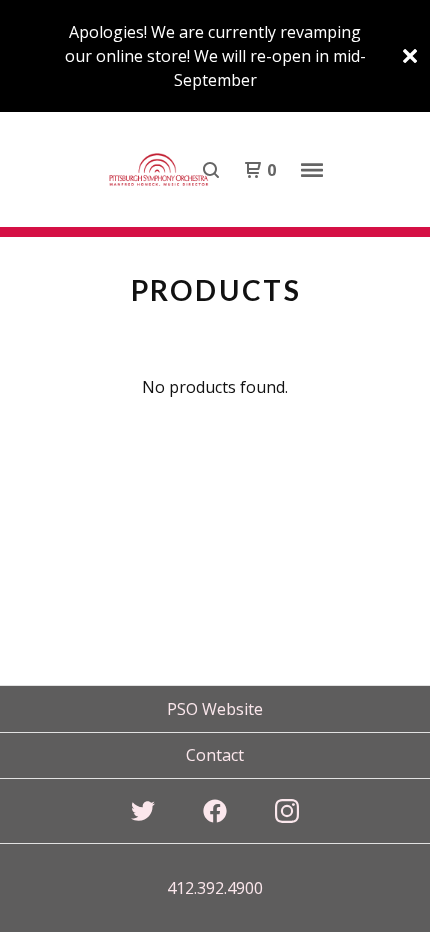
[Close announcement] (410, 56)
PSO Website (215, 709)
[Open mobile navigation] (312, 170)
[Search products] (211, 170)
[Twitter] (143, 811)
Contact (215, 755)
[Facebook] (215, 811)
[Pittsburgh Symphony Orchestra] (159, 170)
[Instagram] (287, 811)
